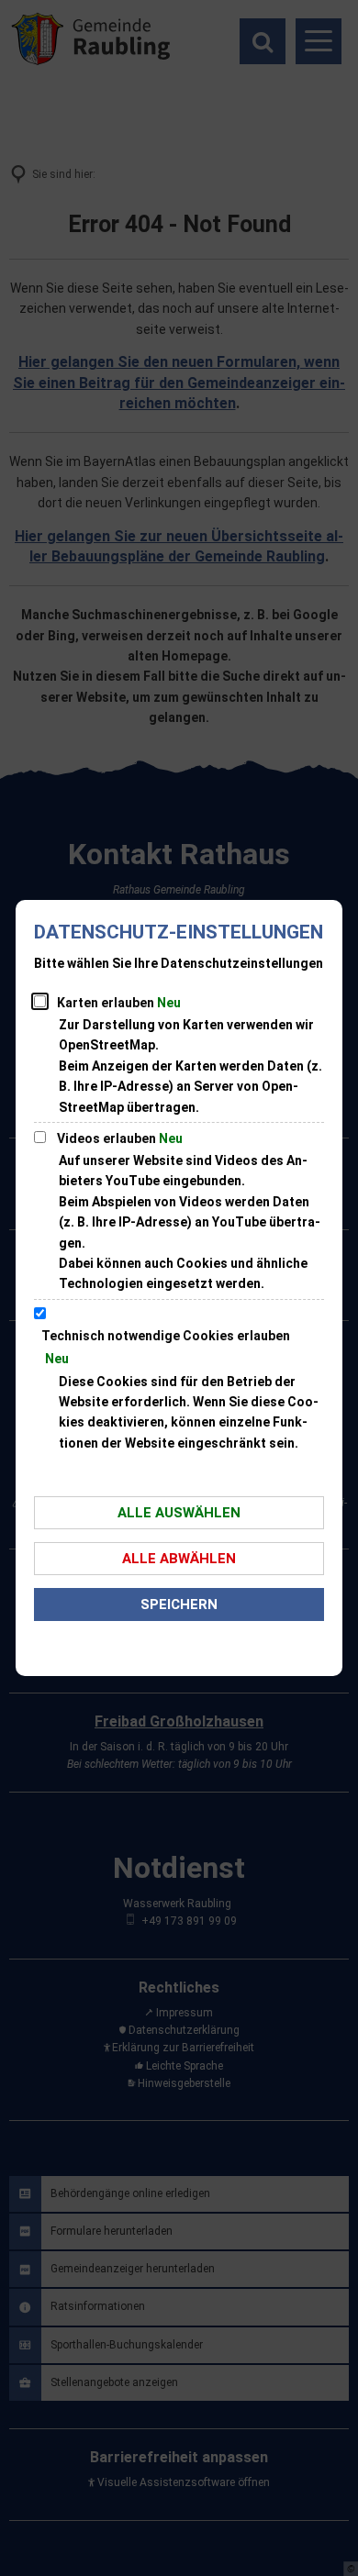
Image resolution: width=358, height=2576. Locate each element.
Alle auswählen (179, 1513)
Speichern (179, 1604)
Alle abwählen (179, 1559)
